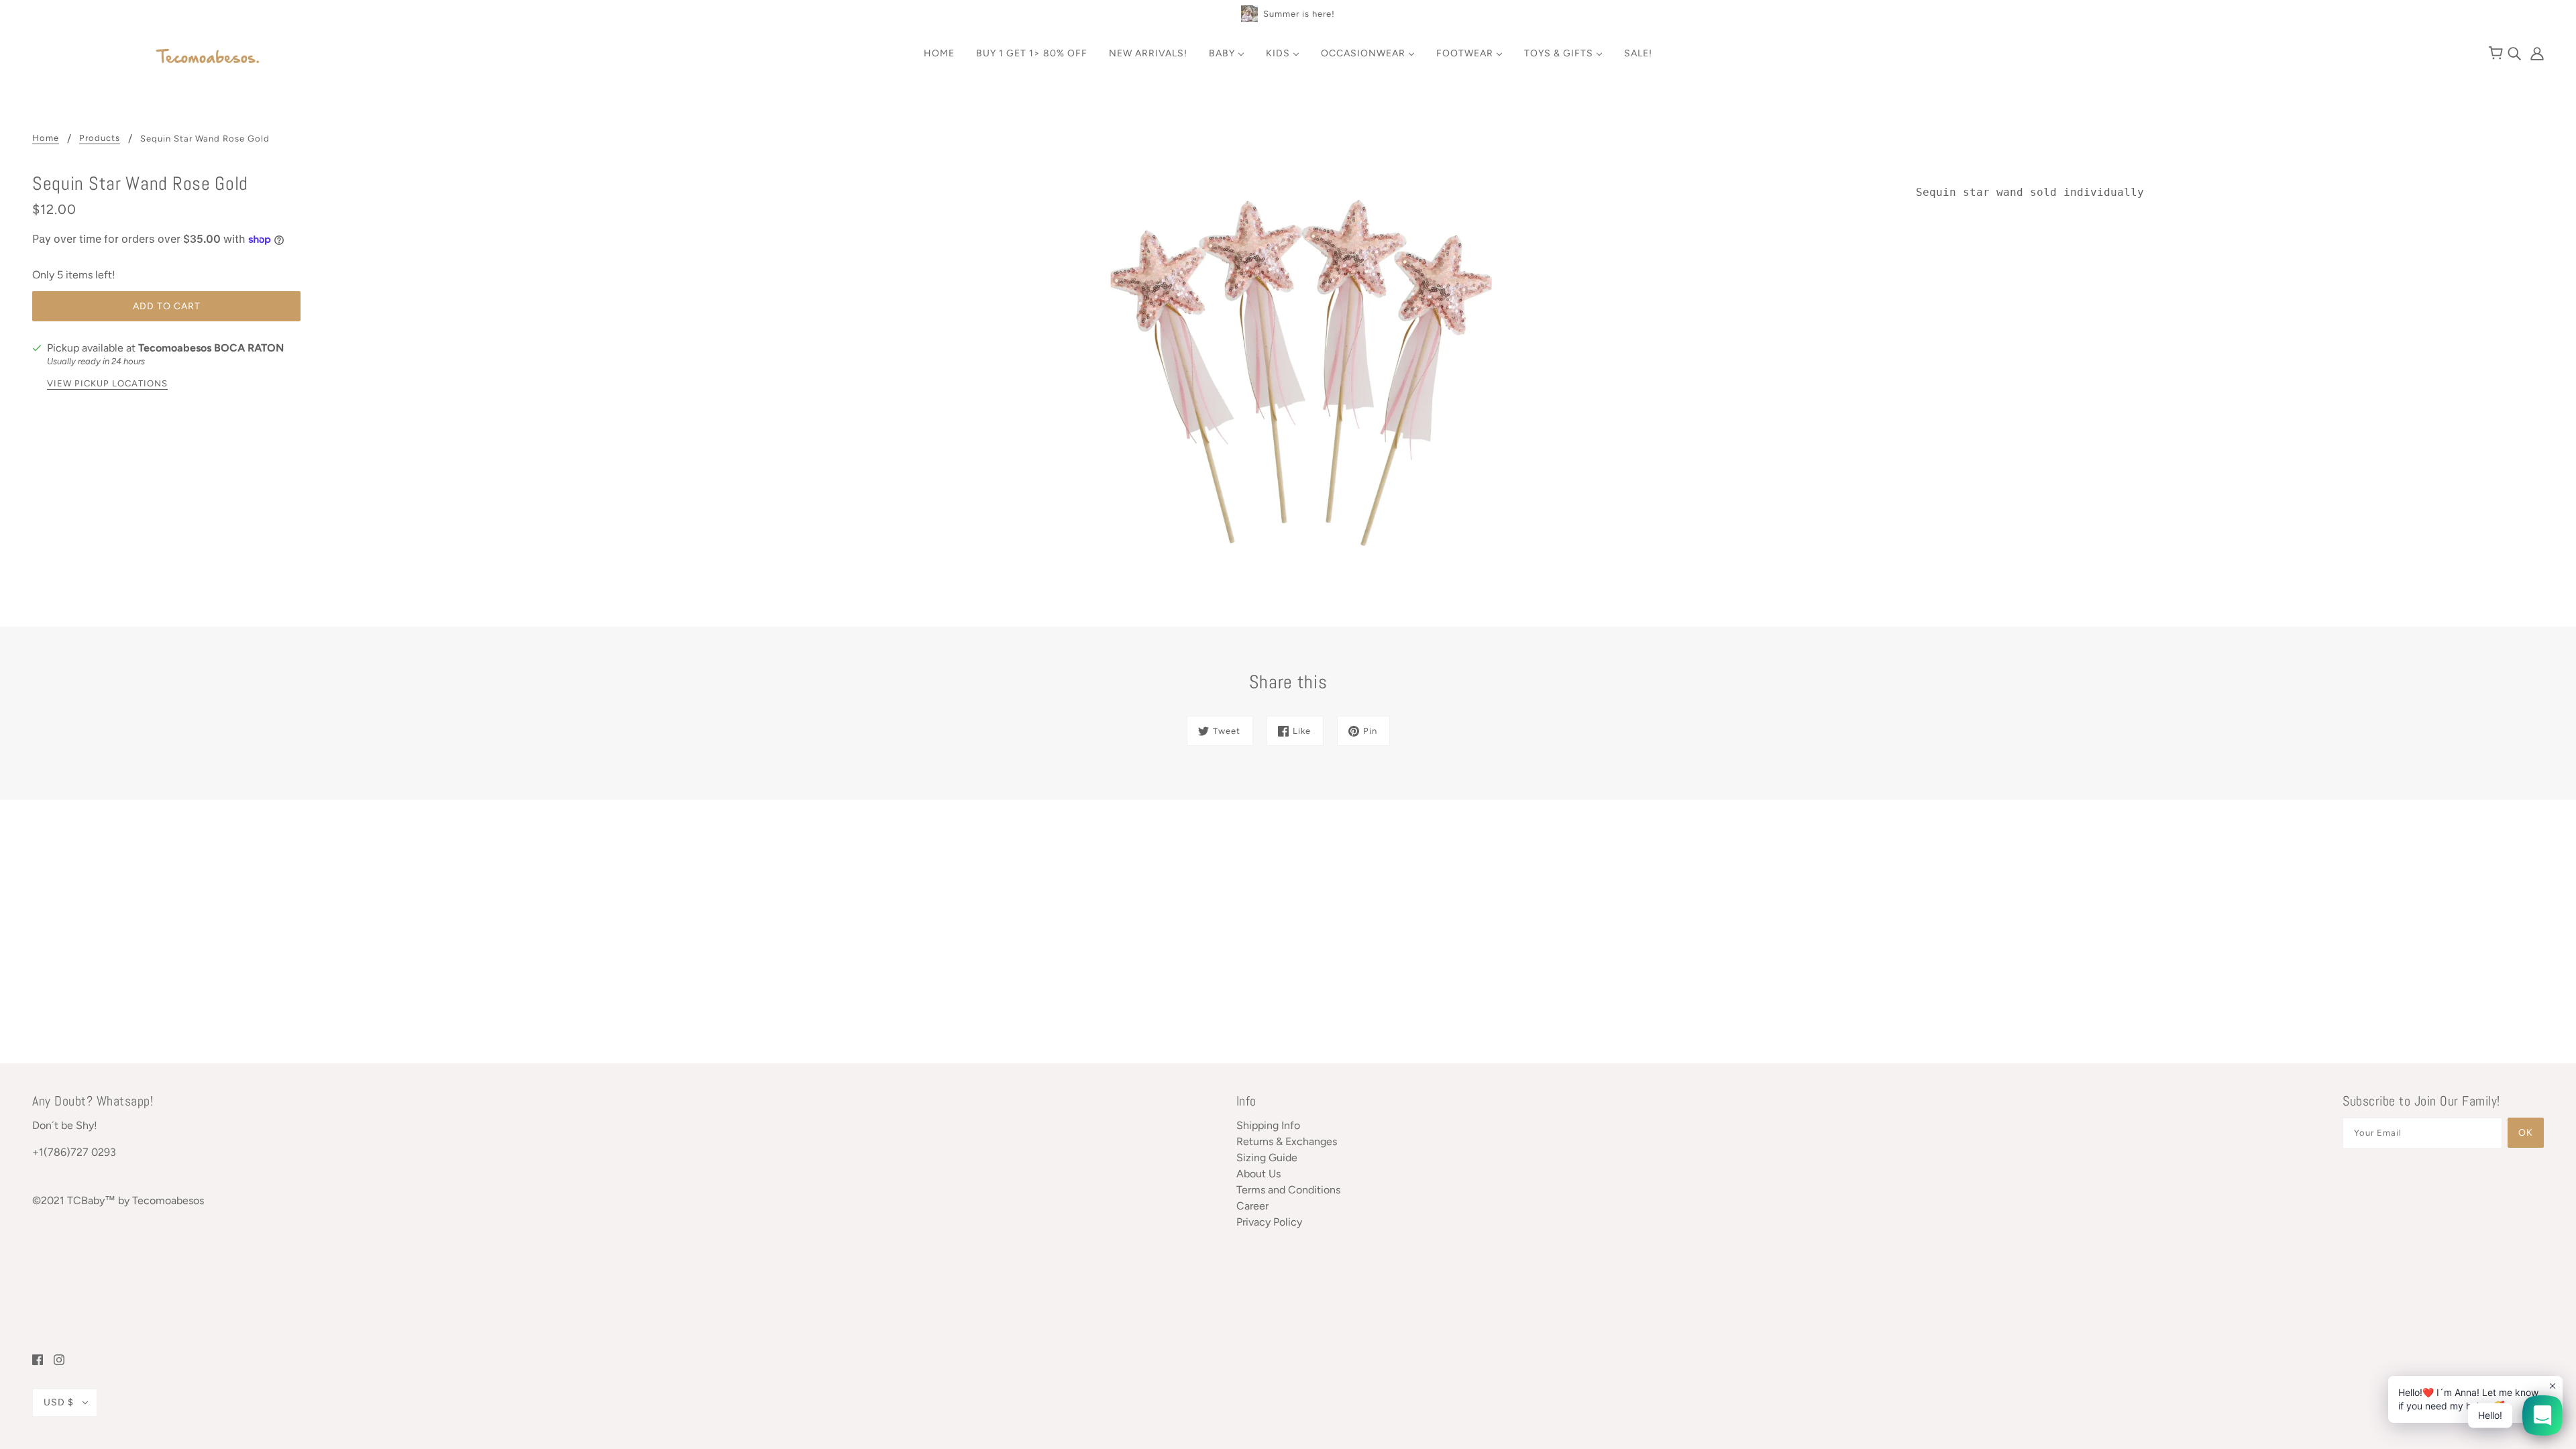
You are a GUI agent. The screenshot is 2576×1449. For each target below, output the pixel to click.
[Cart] (2498, 54)
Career (1252, 1206)
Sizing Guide (1267, 1158)
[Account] (2534, 53)
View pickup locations (107, 384)
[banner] (208, 57)
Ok (2526, 1133)
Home (46, 138)
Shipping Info (1268, 1125)
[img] (2516, 53)
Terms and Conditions (1288, 1190)
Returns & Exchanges (1287, 1141)
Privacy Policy (1269, 1222)
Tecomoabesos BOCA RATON (211, 348)
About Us (1258, 1174)
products (100, 138)
